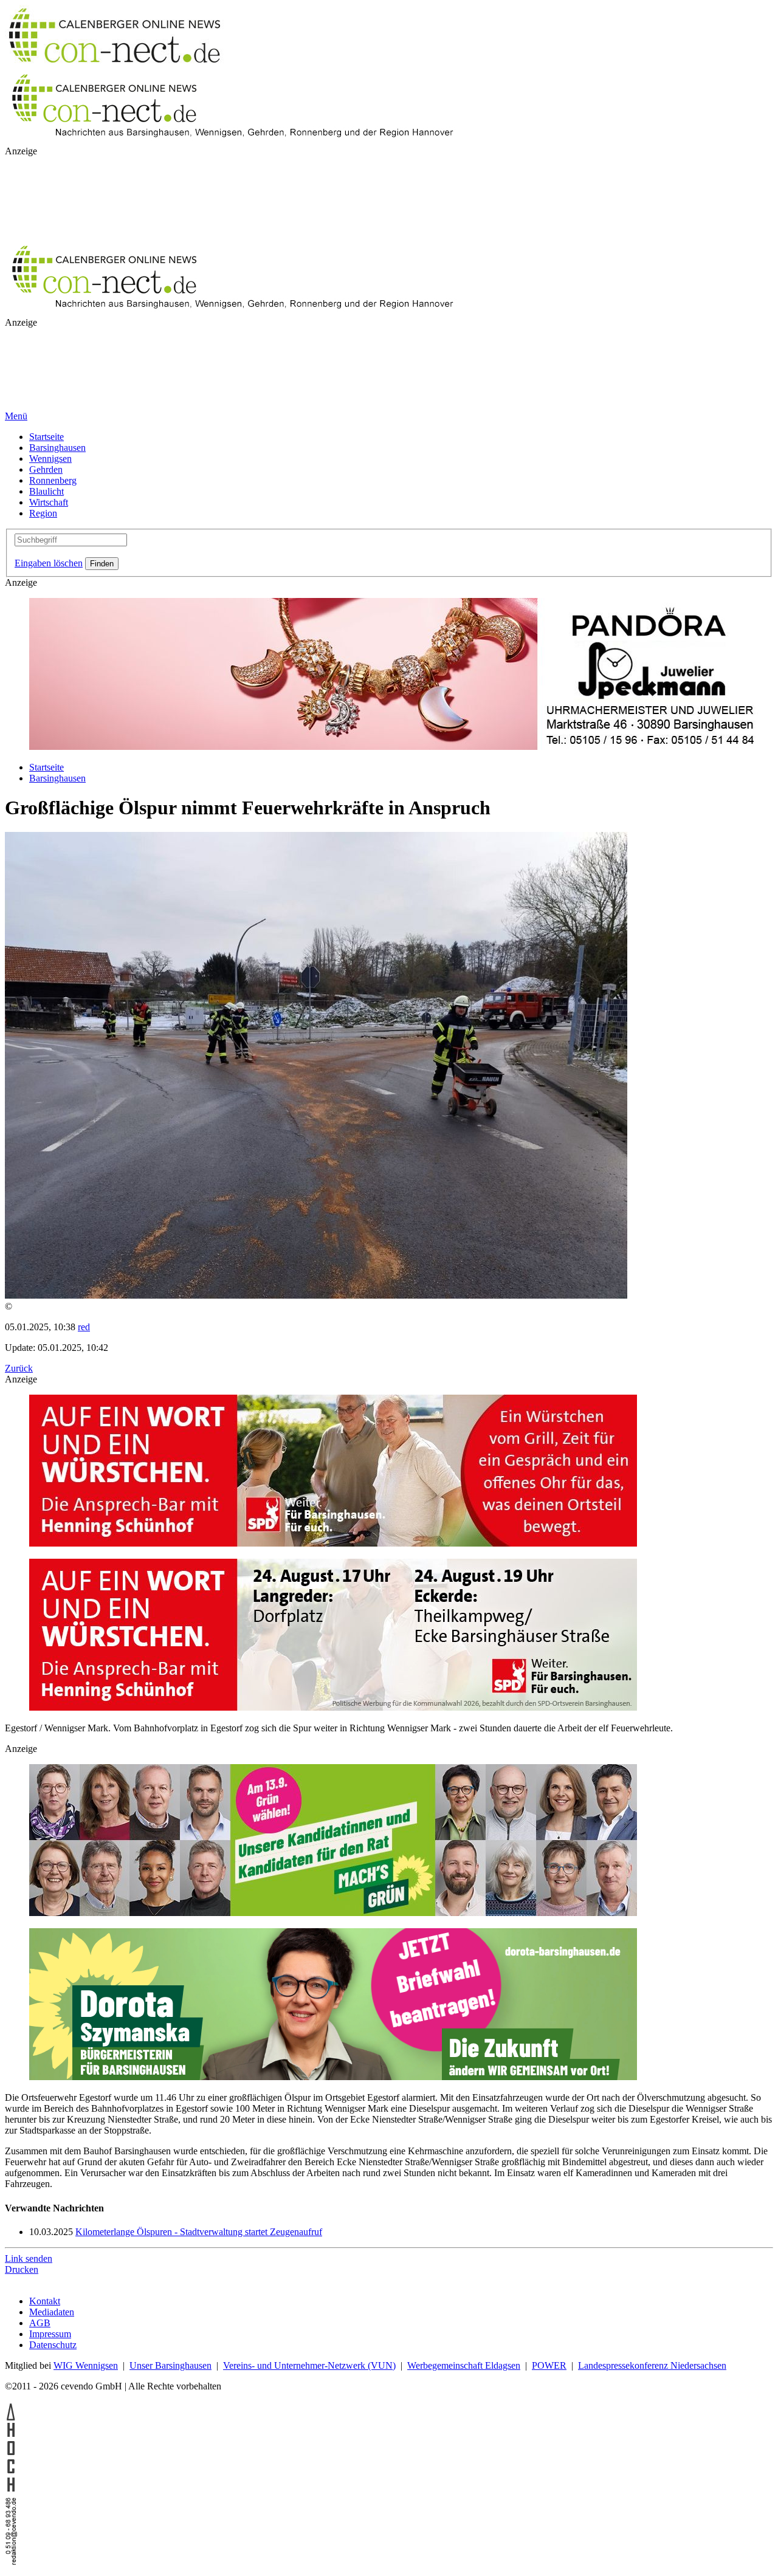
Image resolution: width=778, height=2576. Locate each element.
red (84, 1327)
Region (43, 513)
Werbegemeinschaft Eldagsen (464, 2365)
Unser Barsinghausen (170, 2365)
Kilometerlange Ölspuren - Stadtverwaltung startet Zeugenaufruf (199, 2232)
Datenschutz (53, 2345)
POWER (549, 2365)
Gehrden (46, 469)
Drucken (22, 2269)
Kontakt (45, 2301)
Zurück (19, 1368)
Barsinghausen (57, 448)
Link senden (29, 2258)
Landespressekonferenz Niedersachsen (652, 2365)
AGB (40, 2323)
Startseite (46, 437)
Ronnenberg (53, 480)
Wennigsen (50, 459)
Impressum (50, 2334)
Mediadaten (52, 2312)
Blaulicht (46, 491)
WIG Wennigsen (86, 2365)
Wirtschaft (49, 502)
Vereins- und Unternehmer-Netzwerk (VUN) (309, 2365)
